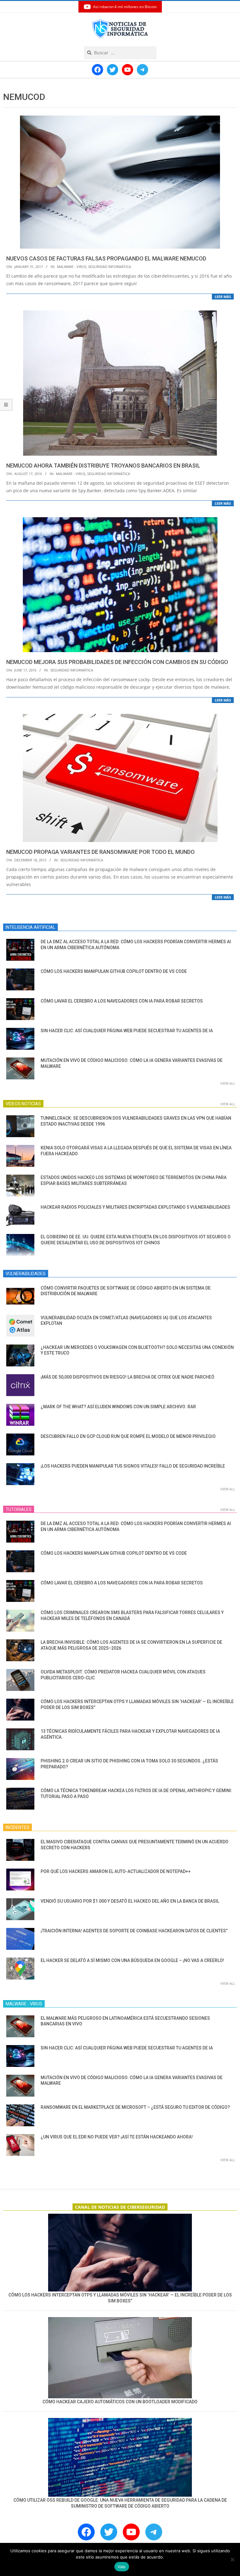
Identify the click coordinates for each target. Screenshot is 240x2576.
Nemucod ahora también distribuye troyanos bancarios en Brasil (103, 466)
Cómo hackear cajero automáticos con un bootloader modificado (120, 2402)
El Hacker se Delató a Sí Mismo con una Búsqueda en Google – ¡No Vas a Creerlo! (132, 1960)
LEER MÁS (223, 297)
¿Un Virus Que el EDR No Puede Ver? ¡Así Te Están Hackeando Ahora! (117, 2137)
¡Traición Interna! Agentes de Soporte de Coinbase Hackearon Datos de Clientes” (134, 1931)
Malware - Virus (72, 267)
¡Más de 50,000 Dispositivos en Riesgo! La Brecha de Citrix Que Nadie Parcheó (127, 1377)
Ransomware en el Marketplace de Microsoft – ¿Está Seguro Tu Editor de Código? (135, 2107)
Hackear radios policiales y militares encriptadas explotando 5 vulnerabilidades (135, 1207)
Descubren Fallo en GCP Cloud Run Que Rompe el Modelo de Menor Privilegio (128, 1436)
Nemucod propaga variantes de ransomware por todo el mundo (100, 852)
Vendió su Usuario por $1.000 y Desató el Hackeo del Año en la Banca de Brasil (130, 1901)
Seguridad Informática (110, 267)
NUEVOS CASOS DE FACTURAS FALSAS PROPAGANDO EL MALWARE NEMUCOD (106, 258)
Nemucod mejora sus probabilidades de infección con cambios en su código (117, 662)
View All (228, 1083)
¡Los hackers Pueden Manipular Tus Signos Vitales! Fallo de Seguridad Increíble (133, 1466)
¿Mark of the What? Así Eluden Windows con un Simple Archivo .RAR (118, 1407)
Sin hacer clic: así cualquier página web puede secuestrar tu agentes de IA (127, 1031)
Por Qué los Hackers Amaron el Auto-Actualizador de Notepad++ (116, 1871)
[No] (232, 2559)
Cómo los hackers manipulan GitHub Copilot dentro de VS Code (114, 971)
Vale (122, 2567)
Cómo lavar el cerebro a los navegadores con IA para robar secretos (122, 1001)
